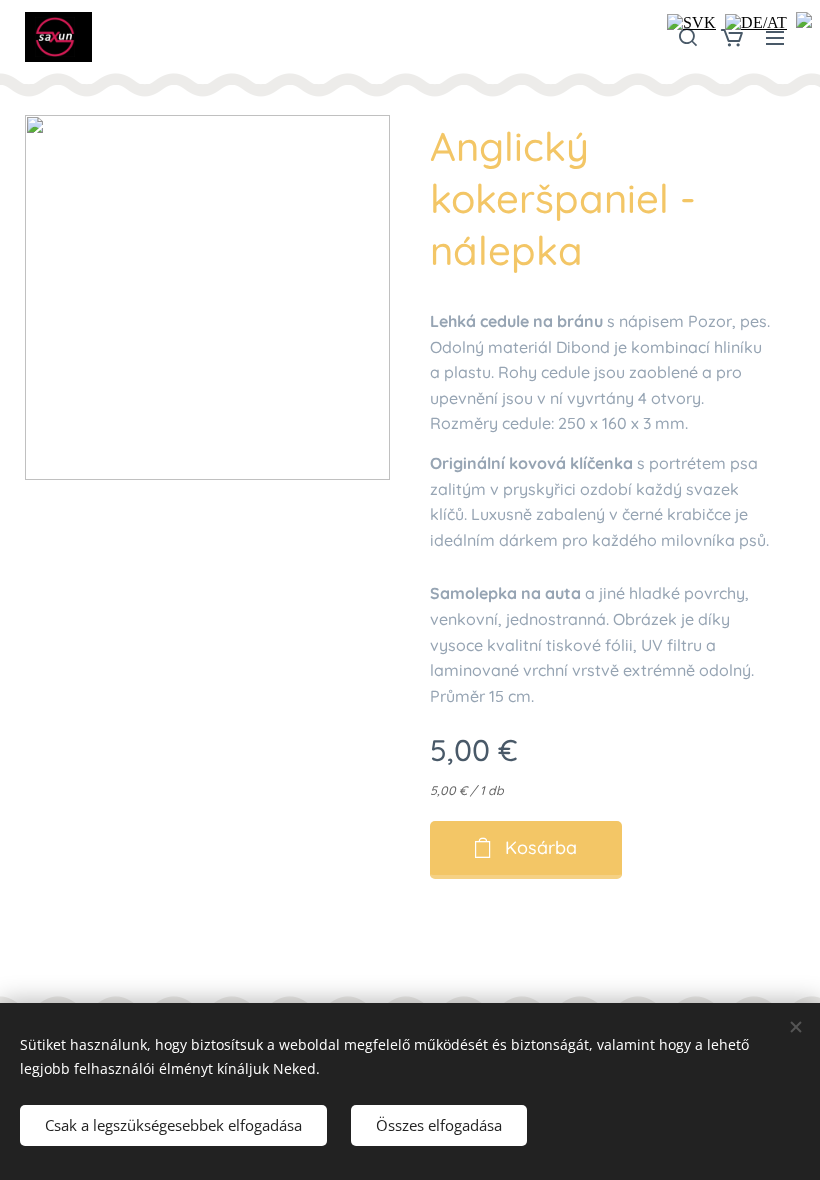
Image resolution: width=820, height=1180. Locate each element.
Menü (775, 37)
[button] (688, 37)
